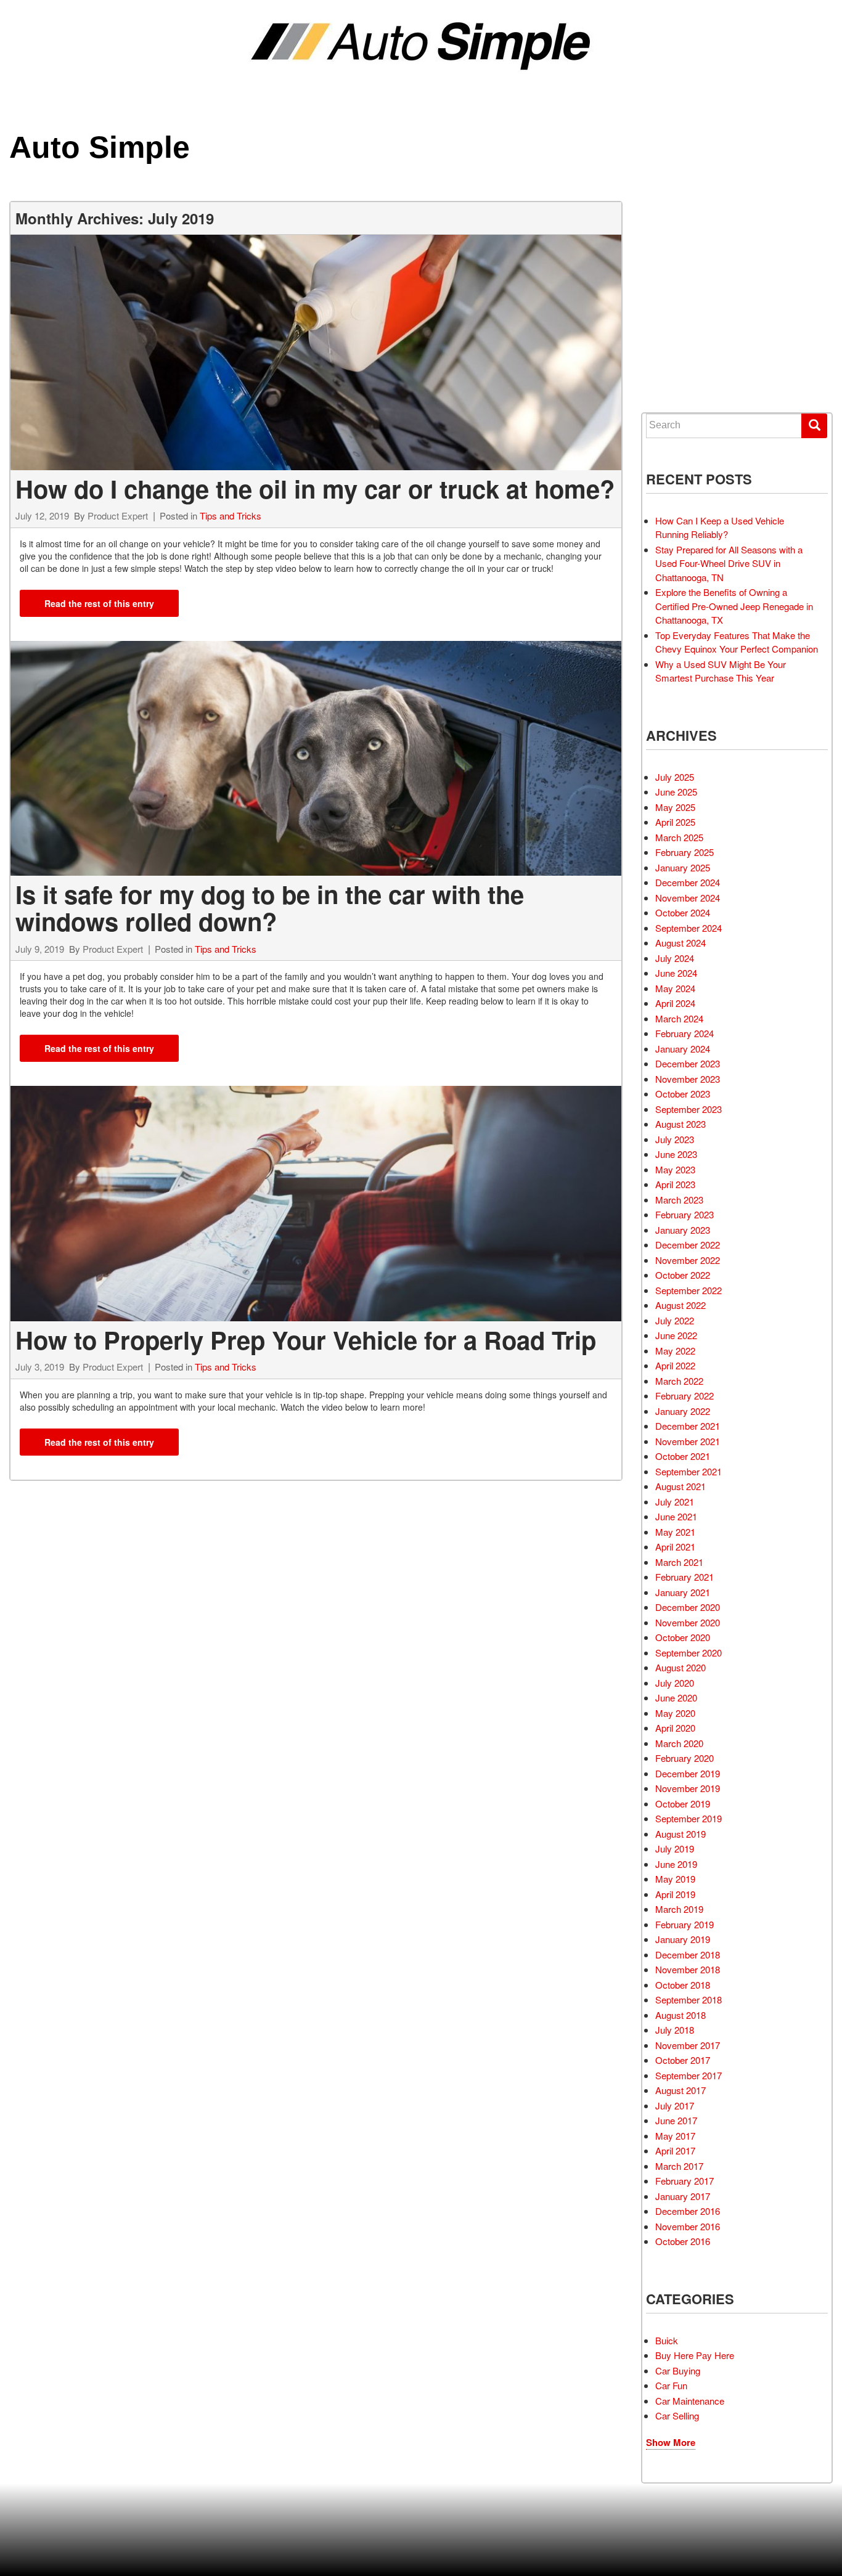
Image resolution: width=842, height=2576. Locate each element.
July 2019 (675, 1848)
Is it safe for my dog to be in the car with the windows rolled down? (270, 907)
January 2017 (683, 2196)
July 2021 (675, 1502)
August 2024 (681, 943)
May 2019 (675, 1879)
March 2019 (679, 1909)
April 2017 (675, 2150)
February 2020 (685, 1758)
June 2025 (676, 792)
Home (676, 212)
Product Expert (118, 516)
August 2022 (681, 1305)
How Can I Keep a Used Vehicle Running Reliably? (720, 528)
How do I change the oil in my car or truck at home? (315, 488)
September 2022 (689, 1290)
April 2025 (675, 822)
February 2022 (685, 1396)
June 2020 (676, 1698)
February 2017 (685, 2181)
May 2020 (675, 1713)
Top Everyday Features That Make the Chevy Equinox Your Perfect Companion (737, 642)
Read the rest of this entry (99, 603)
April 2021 (675, 1547)
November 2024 (688, 898)
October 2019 (683, 1804)
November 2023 (688, 1079)
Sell (674, 257)
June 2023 (676, 1154)
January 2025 (683, 867)
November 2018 (688, 1969)
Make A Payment (694, 325)
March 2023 (679, 1200)
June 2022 (676, 1335)
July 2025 (675, 777)
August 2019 (681, 1834)
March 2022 (679, 1381)
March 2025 (679, 837)
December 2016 (688, 2211)
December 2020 (688, 1607)
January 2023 (683, 1230)
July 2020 (675, 1683)
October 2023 (683, 1094)
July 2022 (675, 1320)
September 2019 (689, 1818)
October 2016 (683, 2241)
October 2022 (683, 1275)
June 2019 (676, 1864)
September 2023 (689, 1109)
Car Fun (671, 2385)
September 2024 (689, 928)
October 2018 (683, 1985)
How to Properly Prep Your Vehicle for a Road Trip (306, 1339)
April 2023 (675, 1184)
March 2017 (679, 2166)
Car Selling (677, 2415)
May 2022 (675, 1351)
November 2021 (688, 1441)
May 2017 (675, 2136)
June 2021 (676, 1516)
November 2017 (688, 2045)
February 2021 (685, 1577)
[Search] (814, 426)
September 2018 (689, 1999)
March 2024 (679, 1018)
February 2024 (685, 1033)
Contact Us (688, 370)
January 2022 (683, 1411)
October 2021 (683, 1456)
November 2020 (688, 1622)
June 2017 (676, 2120)
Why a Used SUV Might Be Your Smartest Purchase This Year (721, 671)
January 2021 (683, 1592)
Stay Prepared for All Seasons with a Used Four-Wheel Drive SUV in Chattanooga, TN (729, 563)
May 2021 (675, 1532)
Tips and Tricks (231, 516)
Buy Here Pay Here (695, 2355)
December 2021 (688, 1426)
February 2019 (685, 1924)
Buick (667, 2340)
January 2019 (683, 1939)
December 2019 (688, 1773)
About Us (683, 348)
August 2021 (681, 1486)
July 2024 (675, 958)
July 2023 (675, 1139)
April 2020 (675, 1728)
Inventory (685, 235)
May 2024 (675, 988)
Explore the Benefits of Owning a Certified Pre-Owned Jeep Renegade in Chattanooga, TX (734, 606)
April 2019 (675, 1894)
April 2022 (675, 1365)
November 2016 (688, 2226)
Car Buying (678, 2370)
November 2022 (688, 1260)
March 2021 (679, 1562)
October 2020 (683, 1637)
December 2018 (688, 1954)
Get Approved (692, 303)
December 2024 (688, 882)
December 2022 (688, 1245)
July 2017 (675, 2105)
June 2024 (676, 973)
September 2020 (689, 1653)
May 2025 (675, 807)
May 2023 (675, 1169)
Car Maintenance (690, 2401)
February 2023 (685, 1214)
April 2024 (675, 1003)
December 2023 (688, 1063)
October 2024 (683, 912)
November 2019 (688, 1788)
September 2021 (689, 1471)
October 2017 (683, 2060)
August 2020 (681, 1667)
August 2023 (681, 1124)
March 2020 (679, 1743)
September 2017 (689, 2075)
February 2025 (685, 852)
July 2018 (675, 2030)
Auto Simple (100, 147)
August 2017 (681, 2090)
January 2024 (683, 1049)
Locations (685, 280)
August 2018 (681, 2015)
